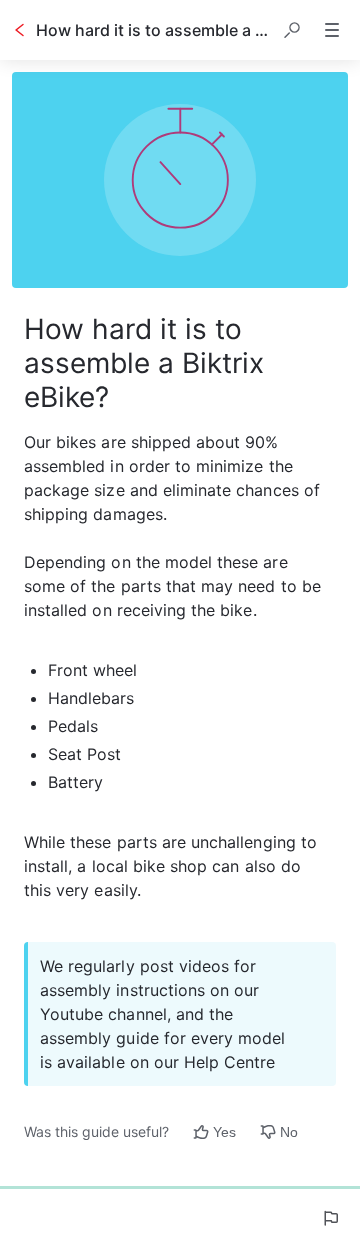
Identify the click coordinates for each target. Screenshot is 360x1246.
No (289, 1132)
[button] (292, 30)
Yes (224, 1132)
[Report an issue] (330, 1218)
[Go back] (20, 30)
